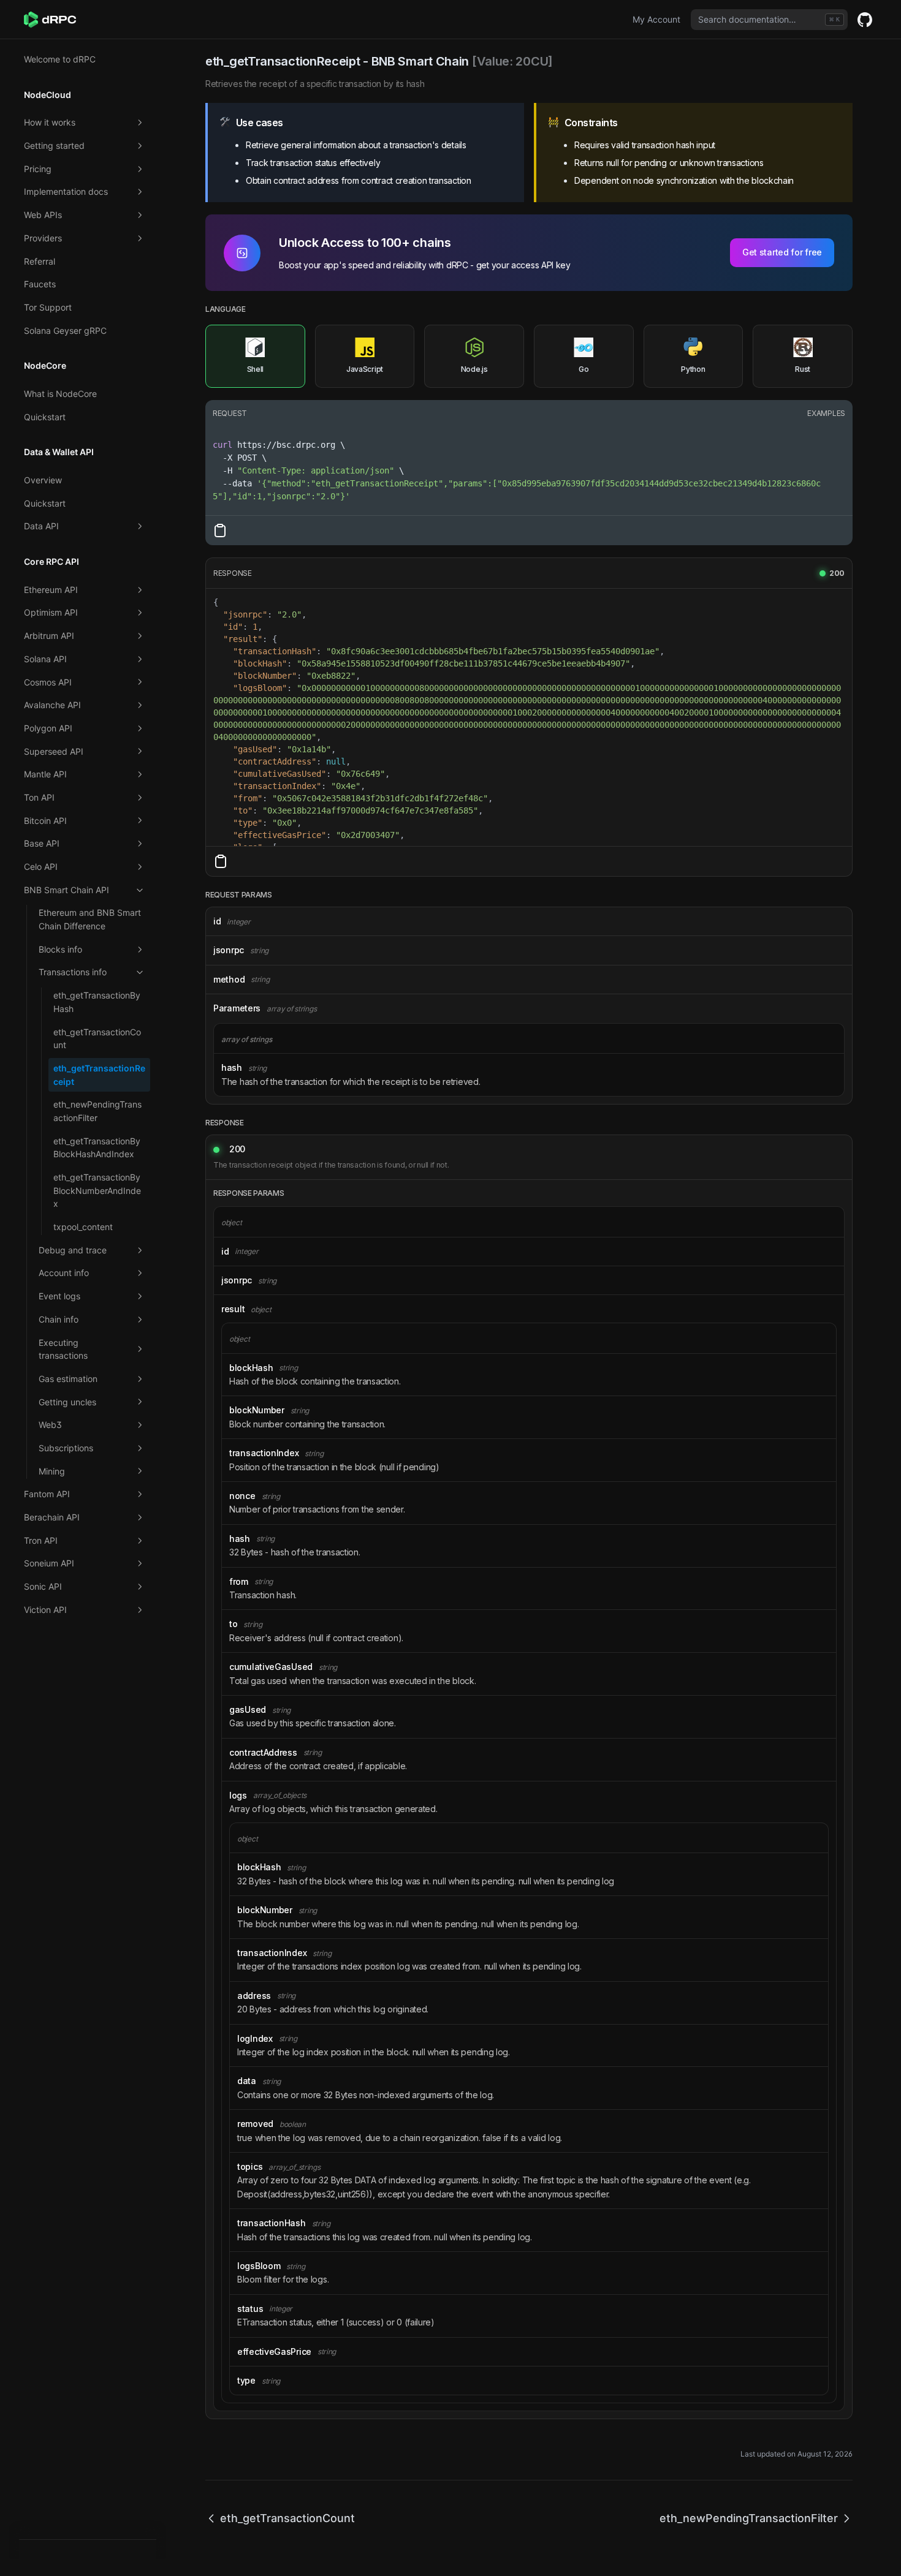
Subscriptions (66, 1448)
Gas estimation (68, 1379)
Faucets (40, 284)
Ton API (39, 797)
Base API (42, 843)
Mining (52, 1471)
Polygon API (48, 728)
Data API (41, 526)
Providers (43, 238)
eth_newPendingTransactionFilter (97, 1111)
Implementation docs (66, 191)
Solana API (45, 659)
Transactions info (73, 972)
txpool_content (83, 1227)
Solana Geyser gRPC (65, 330)
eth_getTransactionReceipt (99, 1075)
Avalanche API (52, 705)
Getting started (54, 145)
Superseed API (54, 751)
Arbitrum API (49, 636)
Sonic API (43, 1586)
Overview (43, 480)
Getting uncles (67, 1402)
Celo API (41, 867)
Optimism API (51, 612)
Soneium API (49, 1563)
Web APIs (43, 215)
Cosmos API (48, 682)
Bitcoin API (45, 821)
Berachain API (52, 1517)
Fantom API (47, 1494)
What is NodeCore (60, 394)
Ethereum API (51, 590)
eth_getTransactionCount (97, 1039)
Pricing (38, 169)
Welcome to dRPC (60, 59)
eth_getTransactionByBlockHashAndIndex (97, 1148)
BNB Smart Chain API (67, 890)
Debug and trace (73, 1250)
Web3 (50, 1425)
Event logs (59, 1296)
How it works (50, 122)
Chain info (59, 1319)
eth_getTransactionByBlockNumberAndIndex (97, 1190)
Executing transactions (63, 1349)
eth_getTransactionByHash (97, 1002)
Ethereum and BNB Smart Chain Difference (90, 919)
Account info (64, 1273)
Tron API (41, 1540)
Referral (40, 261)
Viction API (45, 1610)
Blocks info (60, 949)
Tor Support (48, 307)
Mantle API (45, 774)
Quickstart (45, 417)
